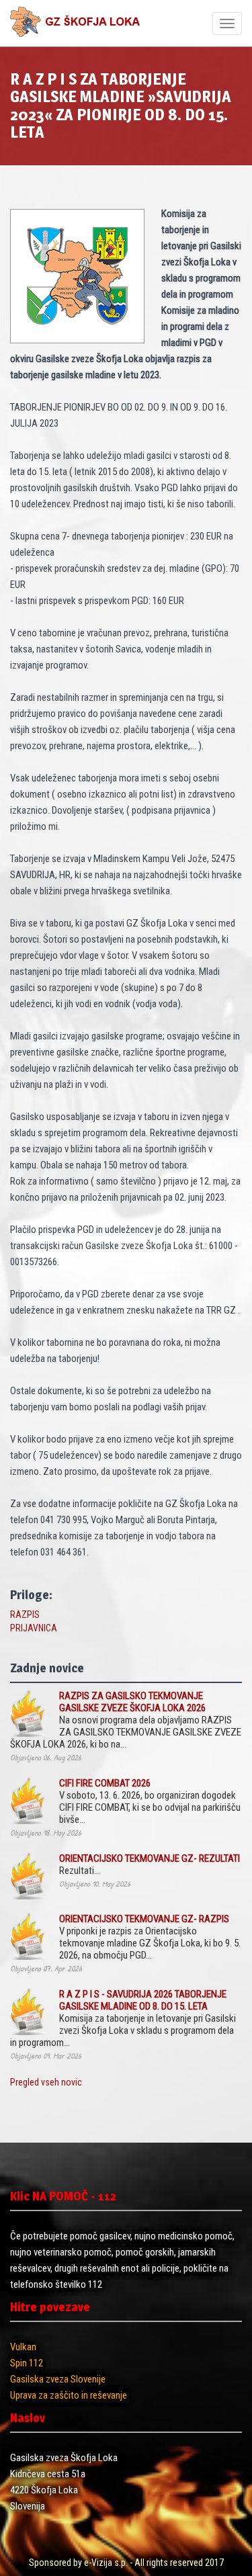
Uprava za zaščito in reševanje (69, 2395)
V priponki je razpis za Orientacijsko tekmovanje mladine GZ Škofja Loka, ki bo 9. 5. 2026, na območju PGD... (150, 1937)
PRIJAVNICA (34, 1628)
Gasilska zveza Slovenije (58, 2379)
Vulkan (23, 2347)
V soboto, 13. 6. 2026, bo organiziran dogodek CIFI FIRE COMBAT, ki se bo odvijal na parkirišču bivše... (150, 1801)
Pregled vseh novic (46, 2082)
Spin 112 (27, 2363)
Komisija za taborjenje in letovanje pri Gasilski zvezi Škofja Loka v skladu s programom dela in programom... (123, 2018)
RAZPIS (25, 1615)
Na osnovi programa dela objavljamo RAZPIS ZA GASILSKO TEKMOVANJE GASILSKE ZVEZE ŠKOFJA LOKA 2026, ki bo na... (126, 1720)
